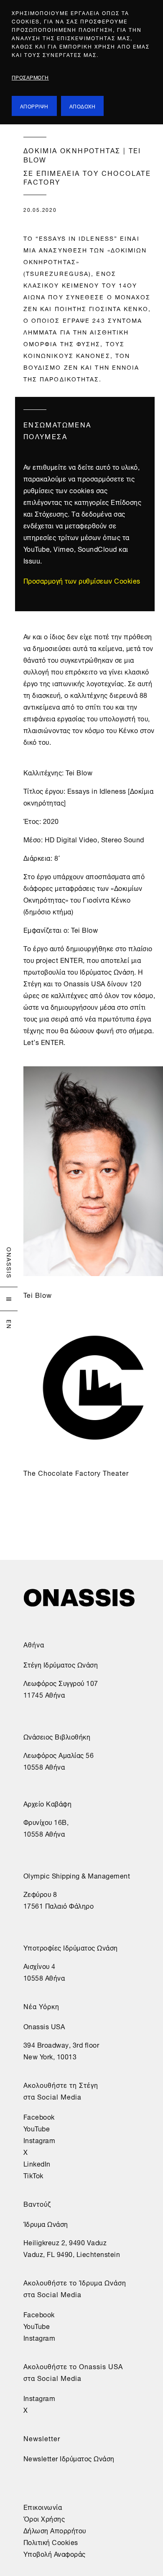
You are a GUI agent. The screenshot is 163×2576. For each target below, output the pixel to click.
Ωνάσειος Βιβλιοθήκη (57, 1736)
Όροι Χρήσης (44, 2518)
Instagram (39, 2140)
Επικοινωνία (43, 2507)
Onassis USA (44, 2026)
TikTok (33, 2175)
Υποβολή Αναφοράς (55, 2553)
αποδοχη (83, 106)
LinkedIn (37, 2163)
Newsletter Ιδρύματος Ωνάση (69, 2458)
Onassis (10, 1263)
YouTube (37, 2128)
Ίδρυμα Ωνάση (46, 2223)
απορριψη (34, 106)
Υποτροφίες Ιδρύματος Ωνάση (71, 1947)
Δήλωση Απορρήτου (55, 2530)
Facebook (39, 2116)
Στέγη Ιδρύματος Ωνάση (61, 1664)
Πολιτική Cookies (51, 2542)
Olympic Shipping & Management (77, 1875)
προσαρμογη (30, 77)
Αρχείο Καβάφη (48, 1803)
